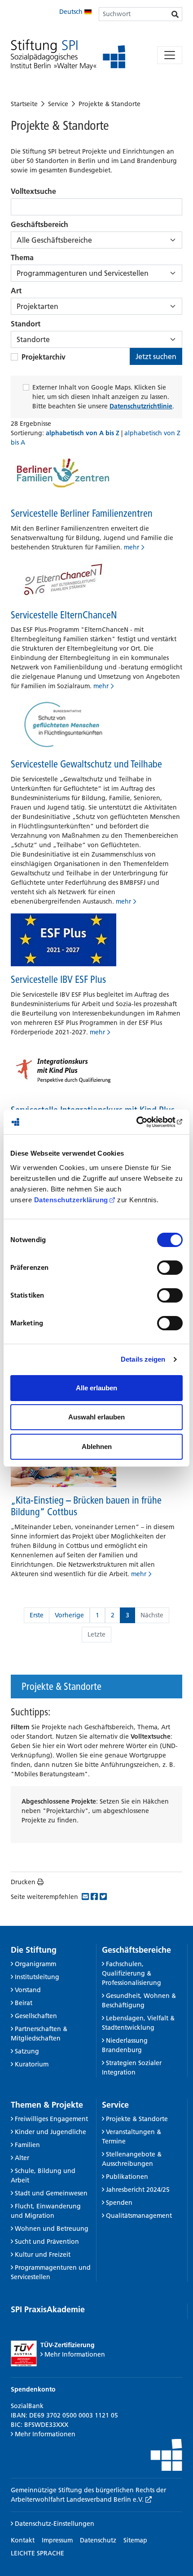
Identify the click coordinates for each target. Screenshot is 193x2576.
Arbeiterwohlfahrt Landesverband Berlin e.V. (78, 2499)
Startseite (24, 104)
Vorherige (69, 1615)
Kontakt (23, 2540)
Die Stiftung (34, 1950)
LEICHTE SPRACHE (37, 2553)
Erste (37, 1615)
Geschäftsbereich (39, 224)
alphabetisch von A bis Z (83, 433)
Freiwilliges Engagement (51, 2119)
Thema (22, 257)
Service (58, 104)
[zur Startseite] (68, 55)
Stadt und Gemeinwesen (51, 2193)
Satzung (27, 2051)
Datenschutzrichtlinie (141, 406)
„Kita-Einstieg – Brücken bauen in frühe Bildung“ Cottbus (86, 1506)
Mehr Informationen (75, 2354)
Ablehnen (97, 1447)
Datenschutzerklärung (71, 1200)
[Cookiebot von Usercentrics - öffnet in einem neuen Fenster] (143, 1122)
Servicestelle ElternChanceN (64, 615)
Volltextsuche (33, 191)
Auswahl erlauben (96, 1417)
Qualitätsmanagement (139, 2216)
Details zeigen (143, 1359)
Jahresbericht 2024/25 (138, 2190)
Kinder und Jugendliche (50, 2132)
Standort (26, 324)
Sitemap (135, 2540)
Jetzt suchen (156, 356)
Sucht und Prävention (47, 2242)
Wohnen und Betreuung (52, 2229)
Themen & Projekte (47, 2105)
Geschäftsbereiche (136, 1950)
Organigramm (35, 1964)
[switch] (170, 1268)
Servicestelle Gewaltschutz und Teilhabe (86, 764)
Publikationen (127, 2177)
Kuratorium (32, 2064)
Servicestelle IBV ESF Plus (58, 979)
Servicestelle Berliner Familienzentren (82, 513)
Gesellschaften (36, 2016)
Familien (27, 2145)
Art (16, 291)
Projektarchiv (44, 357)
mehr (132, 547)
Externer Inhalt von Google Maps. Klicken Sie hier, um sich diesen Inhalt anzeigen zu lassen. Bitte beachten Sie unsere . (103, 397)
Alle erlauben (96, 1388)
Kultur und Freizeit (43, 2255)
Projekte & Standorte (110, 104)
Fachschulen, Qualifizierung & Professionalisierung (132, 1973)
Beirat (24, 2003)
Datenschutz (98, 2540)
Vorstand (28, 1990)
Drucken (23, 1882)
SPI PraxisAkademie (48, 2309)
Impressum (57, 2540)
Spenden (119, 2203)
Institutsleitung (37, 1977)
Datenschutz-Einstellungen (54, 2524)
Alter (22, 2158)
